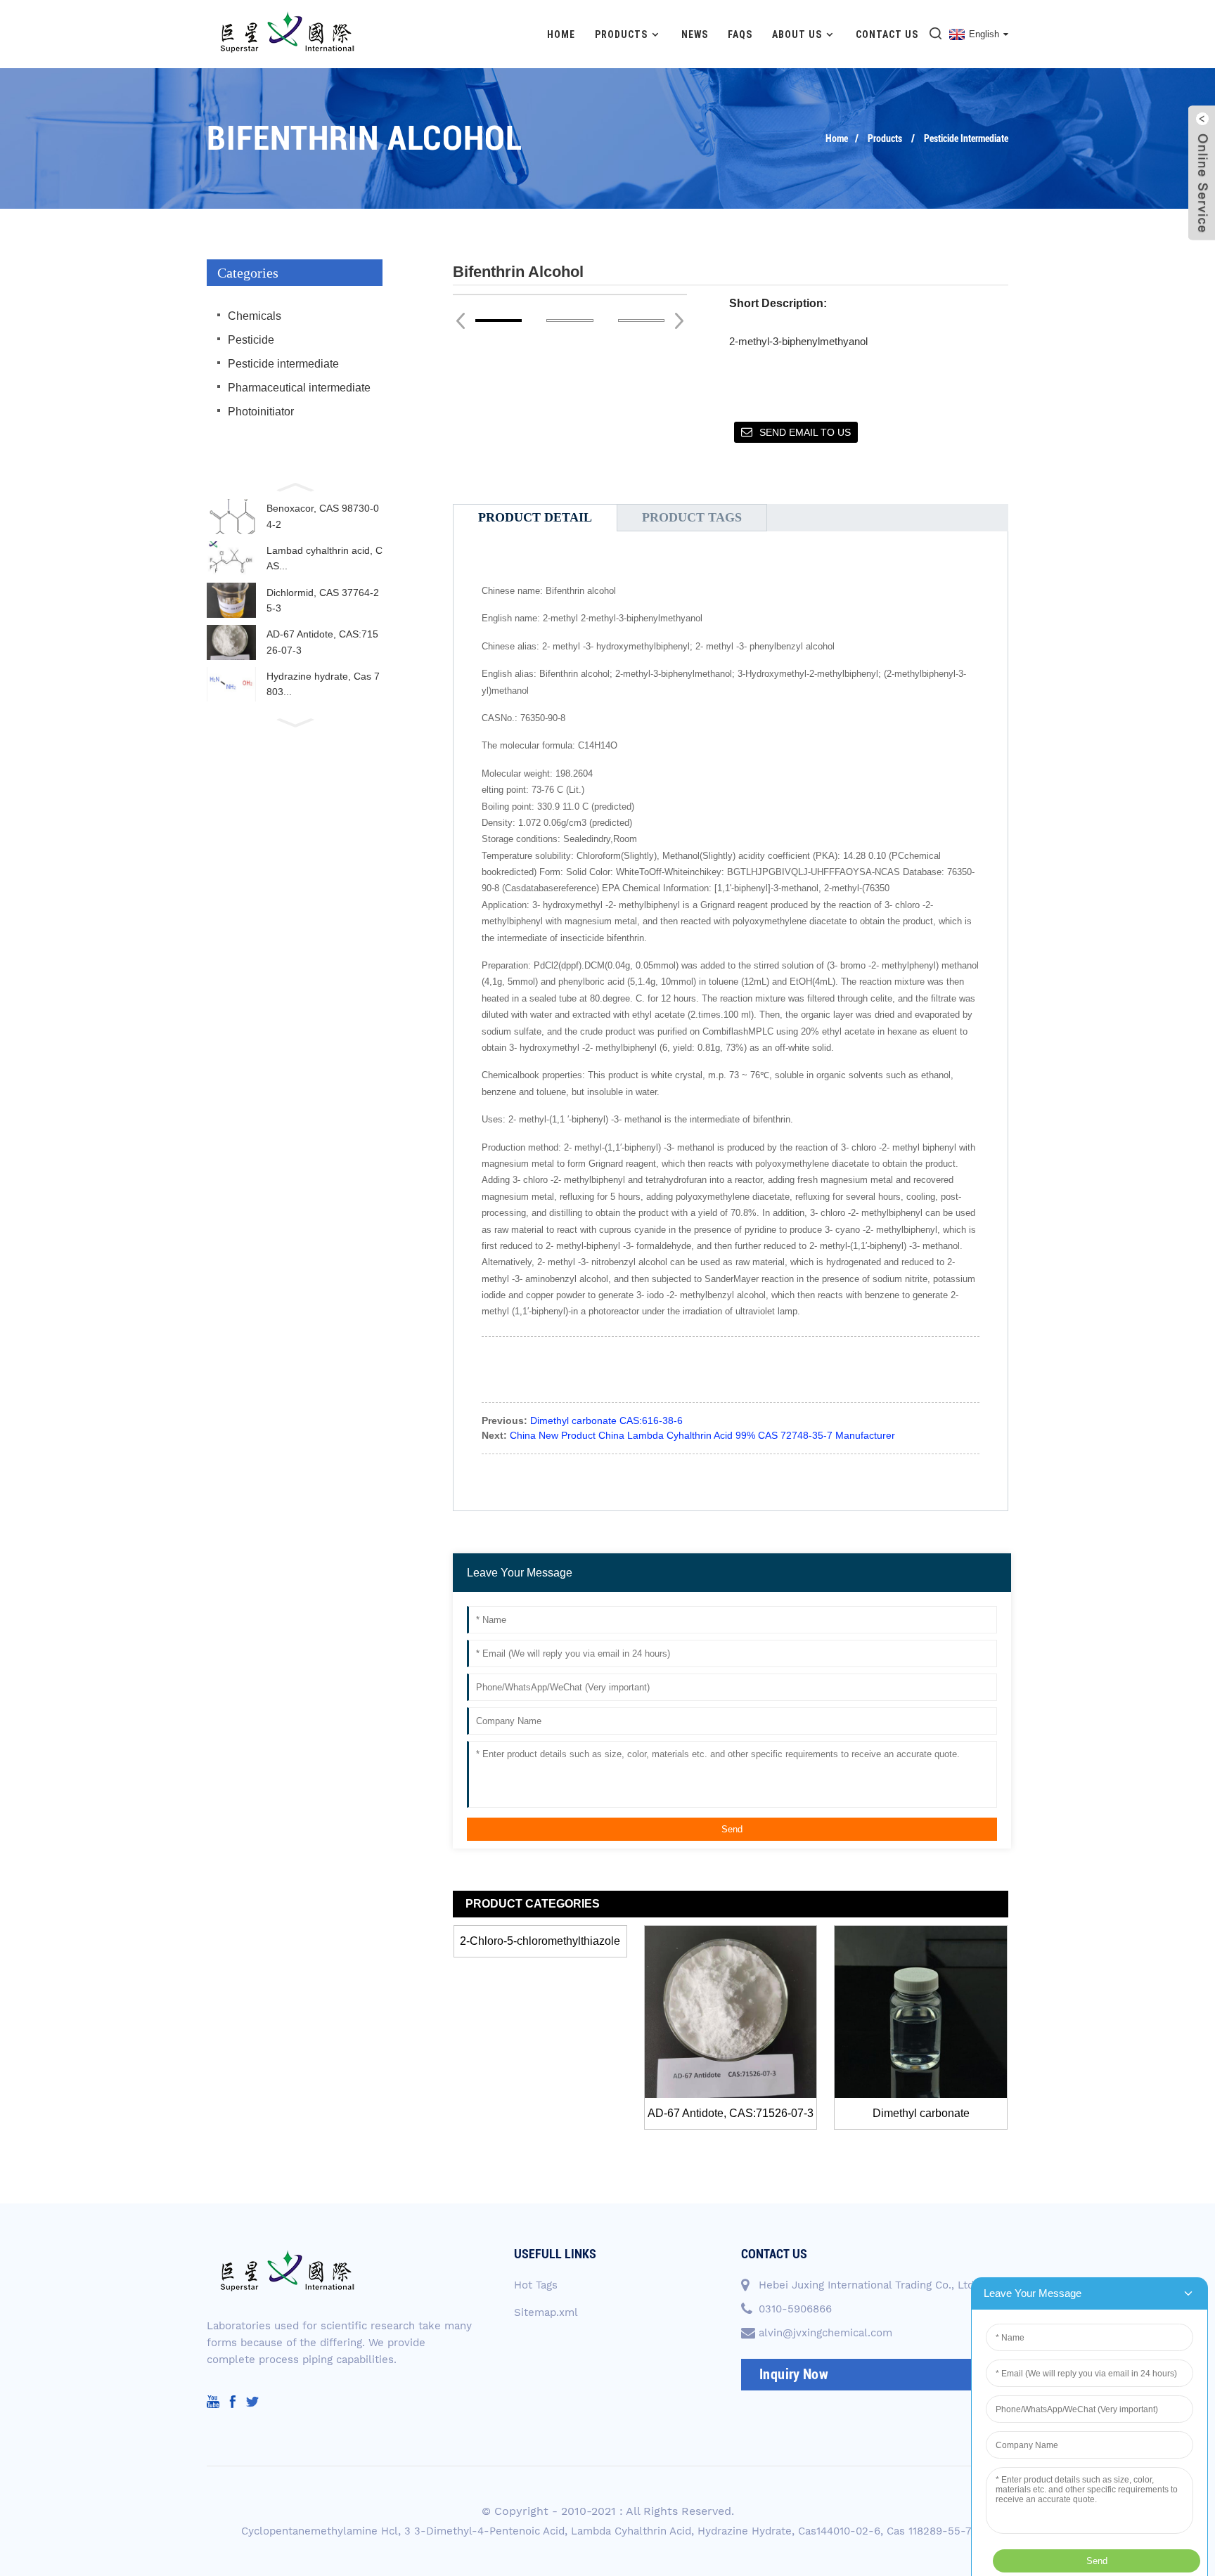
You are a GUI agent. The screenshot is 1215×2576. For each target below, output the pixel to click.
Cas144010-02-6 (839, 2531)
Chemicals (255, 316)
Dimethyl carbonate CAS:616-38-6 (606, 1420)
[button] (295, 486)
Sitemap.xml (546, 2312)
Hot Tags (536, 2285)
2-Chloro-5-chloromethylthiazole (540, 1941)
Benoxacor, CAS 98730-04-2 (323, 516)
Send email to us (805, 432)
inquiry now (794, 2374)
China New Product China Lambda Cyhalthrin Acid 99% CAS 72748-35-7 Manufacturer (702, 1435)
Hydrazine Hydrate (745, 2531)
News (695, 34)
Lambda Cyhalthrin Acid (631, 2531)
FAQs (740, 34)
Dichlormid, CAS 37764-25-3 (323, 600)
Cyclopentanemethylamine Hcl (320, 2531)
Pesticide (251, 340)
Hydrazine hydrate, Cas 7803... (323, 684)
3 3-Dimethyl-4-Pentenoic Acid (484, 2531)
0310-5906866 (795, 2309)
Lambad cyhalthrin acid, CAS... (324, 558)
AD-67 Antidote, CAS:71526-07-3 (322, 642)
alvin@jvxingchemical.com (825, 2333)
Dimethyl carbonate (921, 2113)
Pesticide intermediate (966, 138)
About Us (797, 34)
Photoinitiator (261, 412)
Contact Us (887, 34)
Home (561, 34)
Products (621, 34)
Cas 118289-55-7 (929, 2531)
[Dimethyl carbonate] (921, 2012)
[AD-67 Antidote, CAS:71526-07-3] (731, 2012)
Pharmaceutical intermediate (299, 388)
